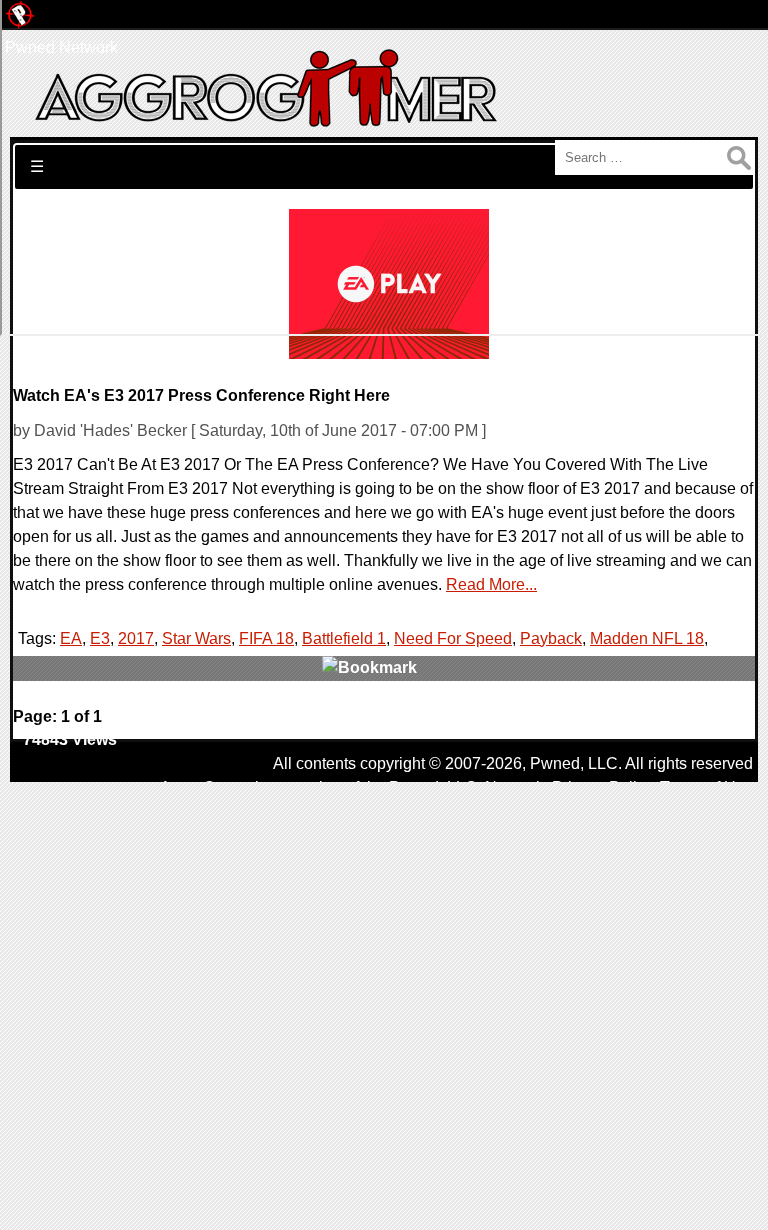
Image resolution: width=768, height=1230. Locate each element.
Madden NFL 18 (647, 638)
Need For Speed (453, 638)
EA (71, 638)
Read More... (491, 584)
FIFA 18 (266, 638)
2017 (136, 638)
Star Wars (196, 638)
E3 (100, 638)
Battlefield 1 (344, 638)
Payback (551, 638)
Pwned (555, 763)
